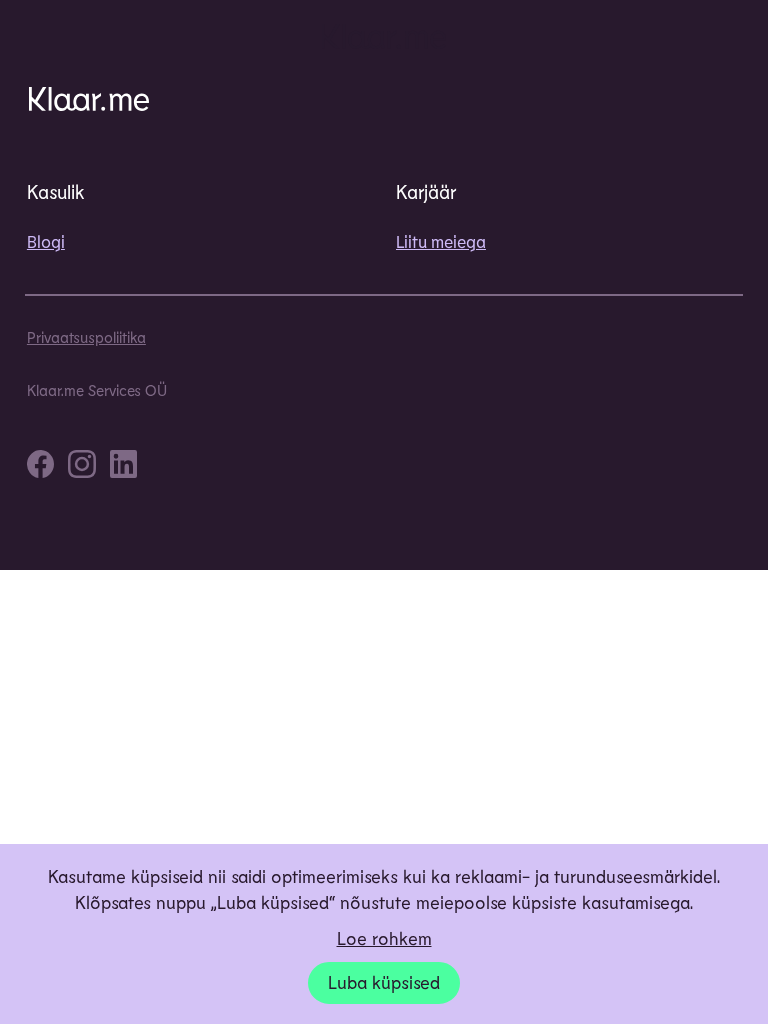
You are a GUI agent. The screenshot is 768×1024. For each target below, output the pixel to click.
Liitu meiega (441, 241)
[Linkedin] (123, 466)
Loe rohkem (384, 938)
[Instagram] (81, 466)
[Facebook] (40, 466)
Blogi (46, 241)
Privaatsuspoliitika (86, 337)
